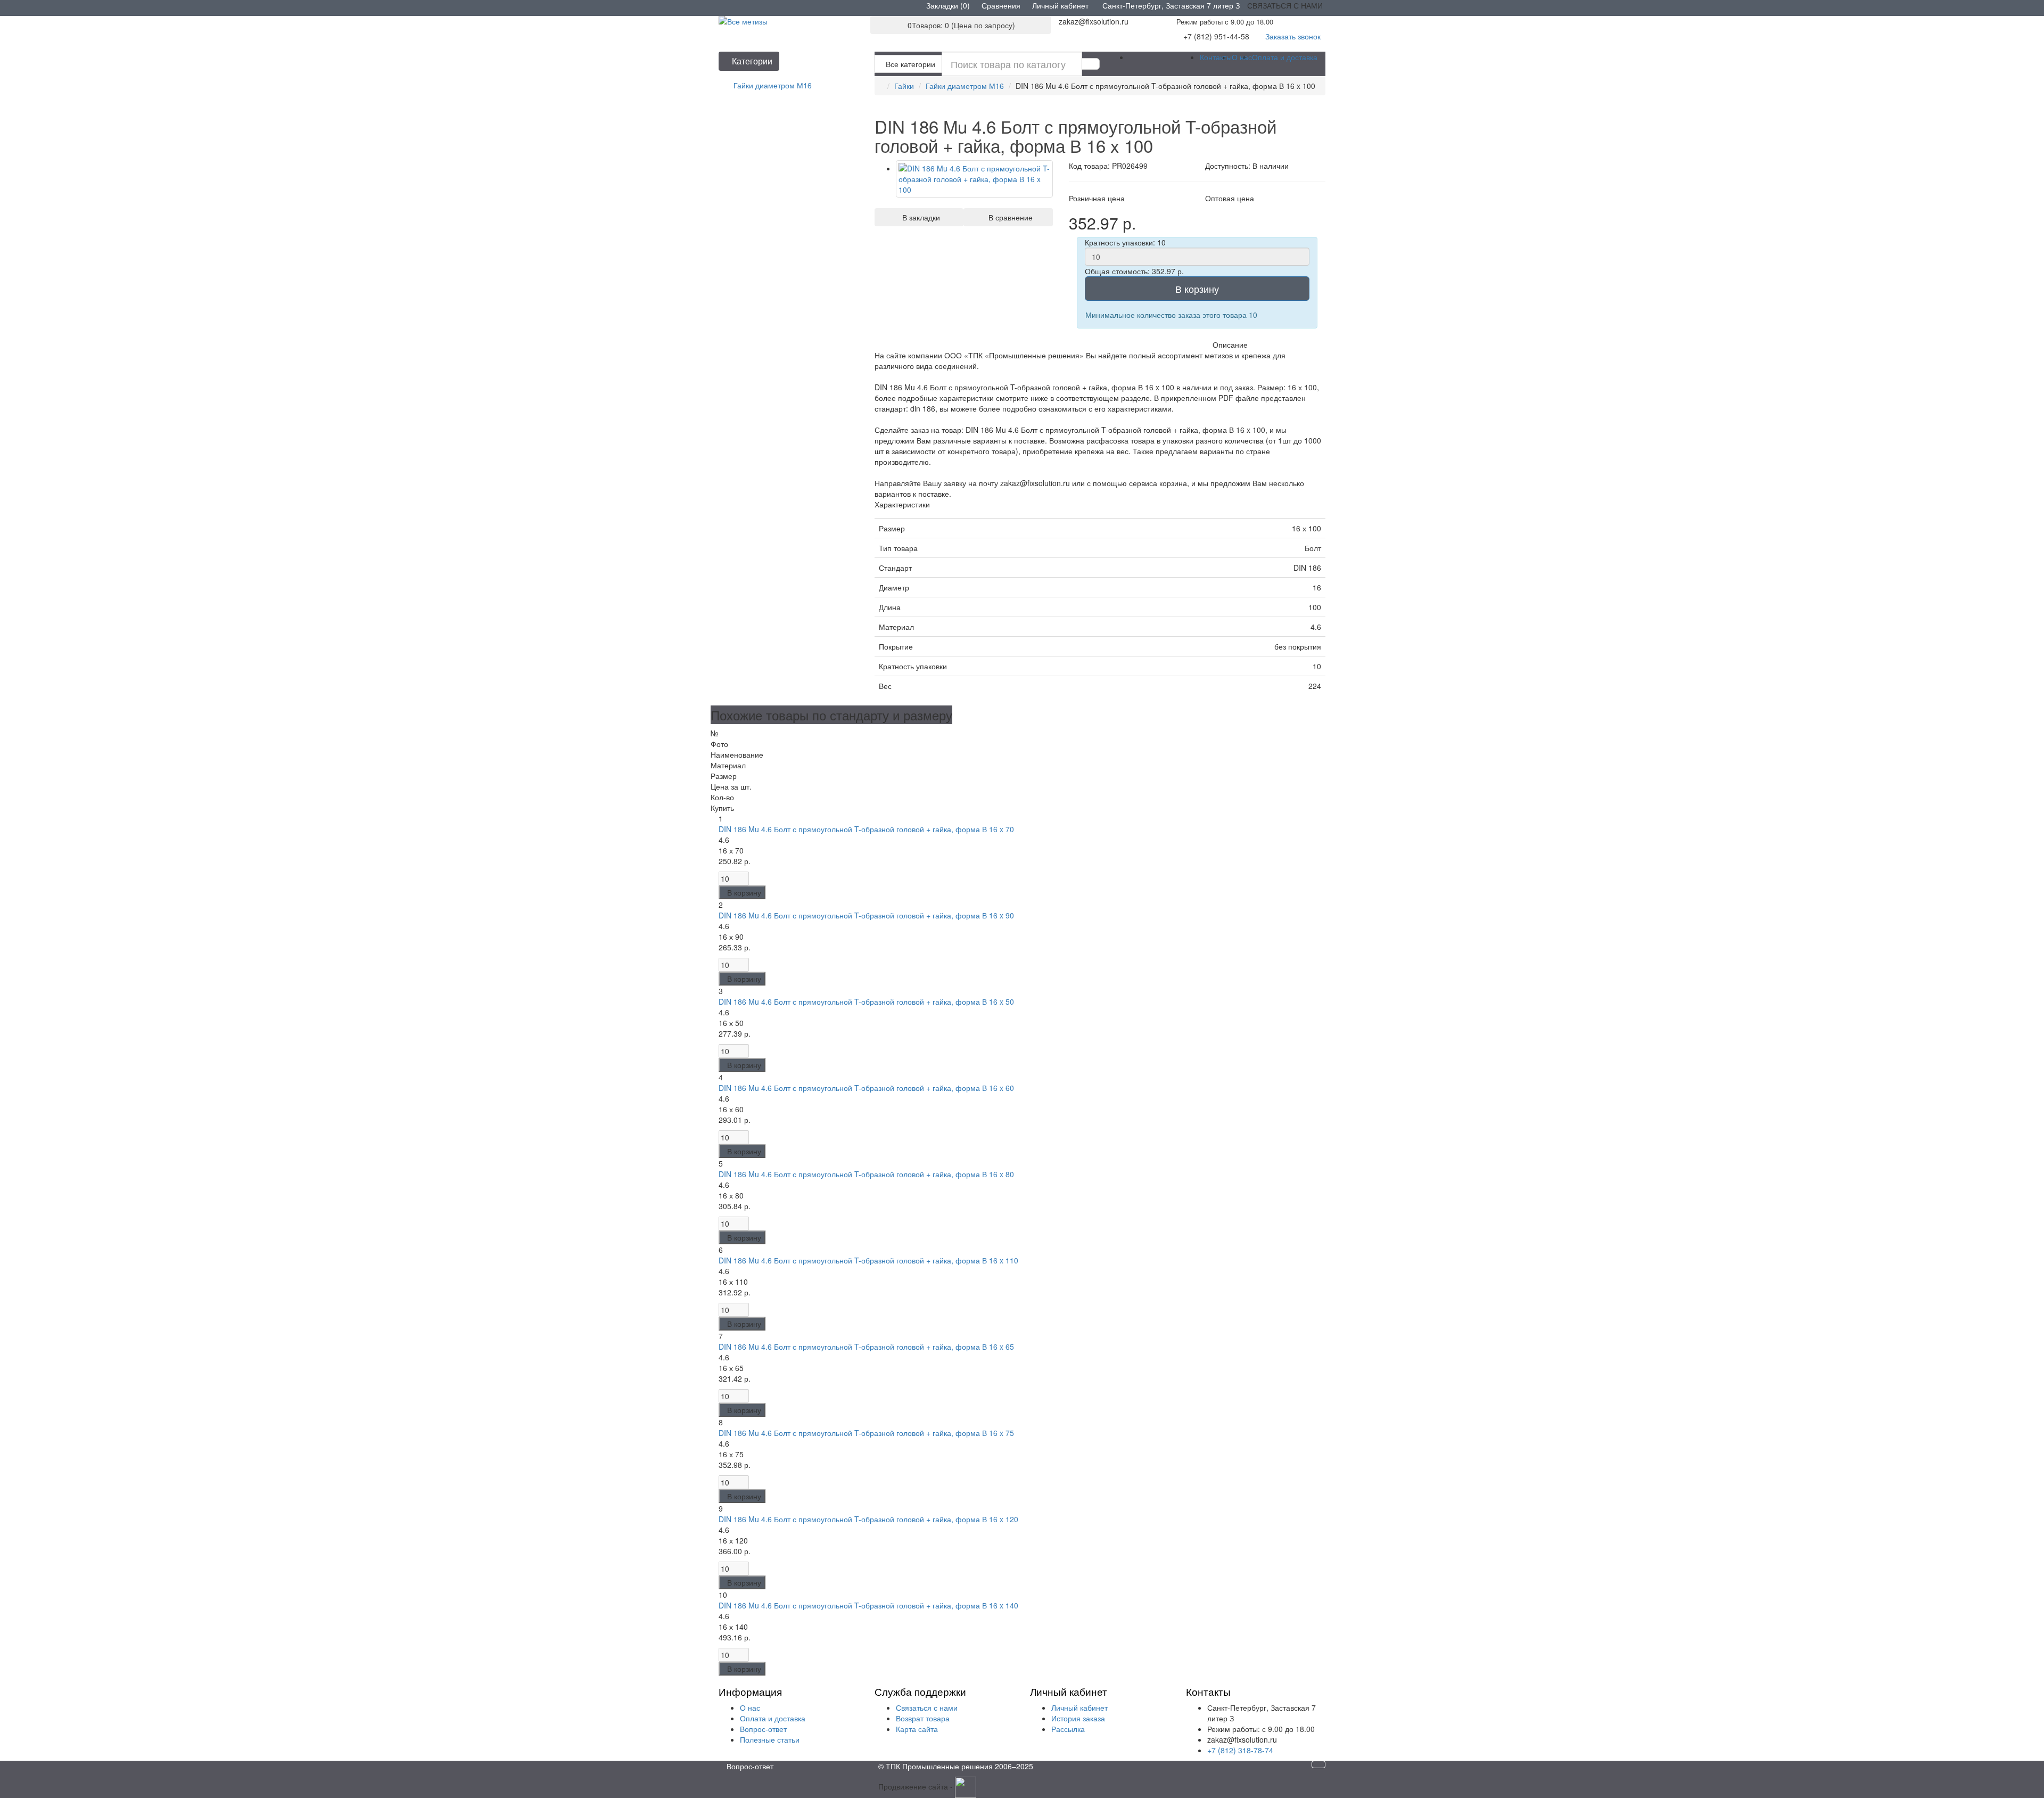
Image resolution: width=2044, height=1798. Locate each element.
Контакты (1216, 57)
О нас (1242, 57)
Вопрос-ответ (763, 1729)
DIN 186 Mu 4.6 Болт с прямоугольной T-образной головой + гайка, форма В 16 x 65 (866, 1347)
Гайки (904, 86)
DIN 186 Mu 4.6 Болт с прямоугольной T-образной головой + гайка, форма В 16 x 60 (866, 1088)
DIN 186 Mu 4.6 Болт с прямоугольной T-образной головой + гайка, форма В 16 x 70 (866, 829)
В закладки (919, 217)
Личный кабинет (1079, 1707)
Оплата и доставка (1285, 57)
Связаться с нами (927, 1707)
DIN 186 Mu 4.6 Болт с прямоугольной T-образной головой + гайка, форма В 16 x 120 (868, 1519)
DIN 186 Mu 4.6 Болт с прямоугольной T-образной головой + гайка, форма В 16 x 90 (866, 915)
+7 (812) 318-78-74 (1240, 1750)
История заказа (1078, 1718)
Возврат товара (923, 1718)
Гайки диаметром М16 (965, 86)
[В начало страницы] (1318, 1764)
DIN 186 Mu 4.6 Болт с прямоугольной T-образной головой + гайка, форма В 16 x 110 (868, 1260)
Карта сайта (917, 1729)
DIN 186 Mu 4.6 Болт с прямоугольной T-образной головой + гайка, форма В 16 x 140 (868, 1605)
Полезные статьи (770, 1739)
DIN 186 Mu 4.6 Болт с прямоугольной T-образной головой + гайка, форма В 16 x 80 (866, 1174)
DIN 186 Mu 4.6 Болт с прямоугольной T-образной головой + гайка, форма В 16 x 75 (866, 1433)
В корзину (1197, 289)
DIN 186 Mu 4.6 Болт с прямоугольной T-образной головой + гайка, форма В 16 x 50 (866, 1001)
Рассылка (1068, 1729)
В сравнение (1008, 217)
